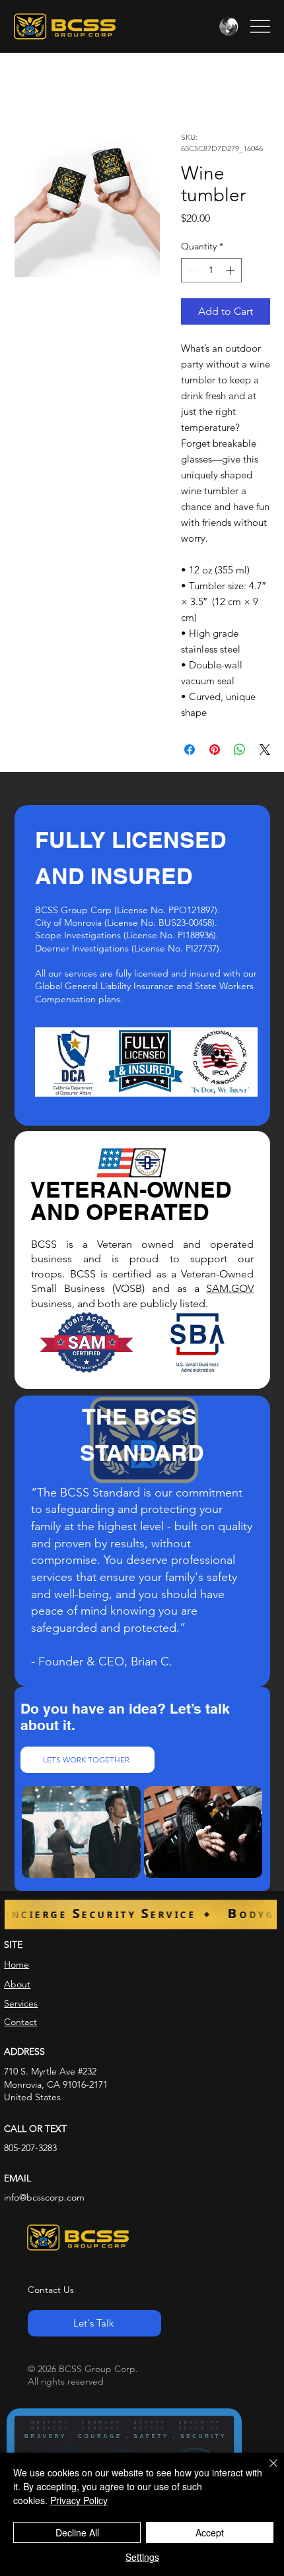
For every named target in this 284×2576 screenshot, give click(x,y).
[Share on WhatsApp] (240, 750)
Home (17, 1964)
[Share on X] (265, 750)
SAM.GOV (230, 1288)
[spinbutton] (211, 270)
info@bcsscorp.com (44, 2197)
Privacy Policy (79, 2500)
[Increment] (231, 270)
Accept (210, 2532)
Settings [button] (142, 2557)
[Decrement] (191, 270)
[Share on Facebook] (190, 750)
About (17, 1984)
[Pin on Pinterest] (215, 750)
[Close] (266, 2471)
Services (21, 2003)
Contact (20, 2022)
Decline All (77, 2532)
